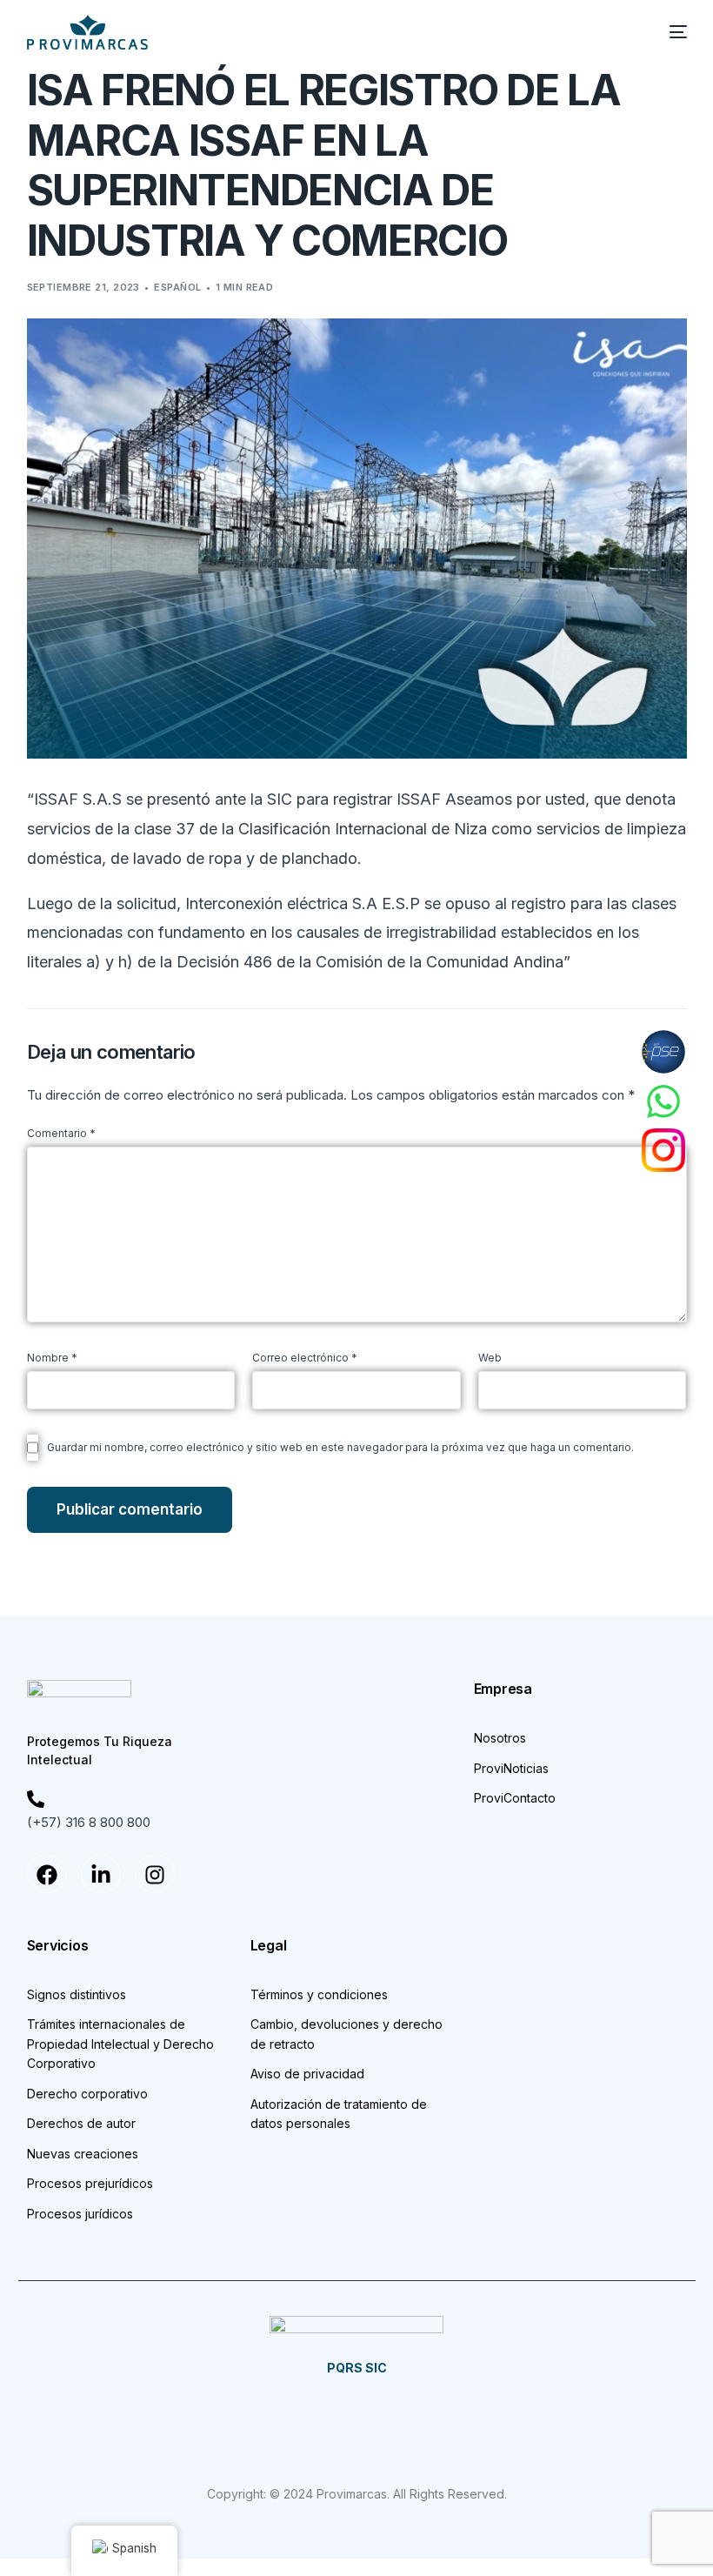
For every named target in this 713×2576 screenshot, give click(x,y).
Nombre (52, 1358)
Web (490, 1358)
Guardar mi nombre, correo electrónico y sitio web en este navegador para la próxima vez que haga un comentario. (340, 1447)
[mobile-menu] (670, 32)
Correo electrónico (305, 1358)
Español (177, 287)
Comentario (61, 1133)
